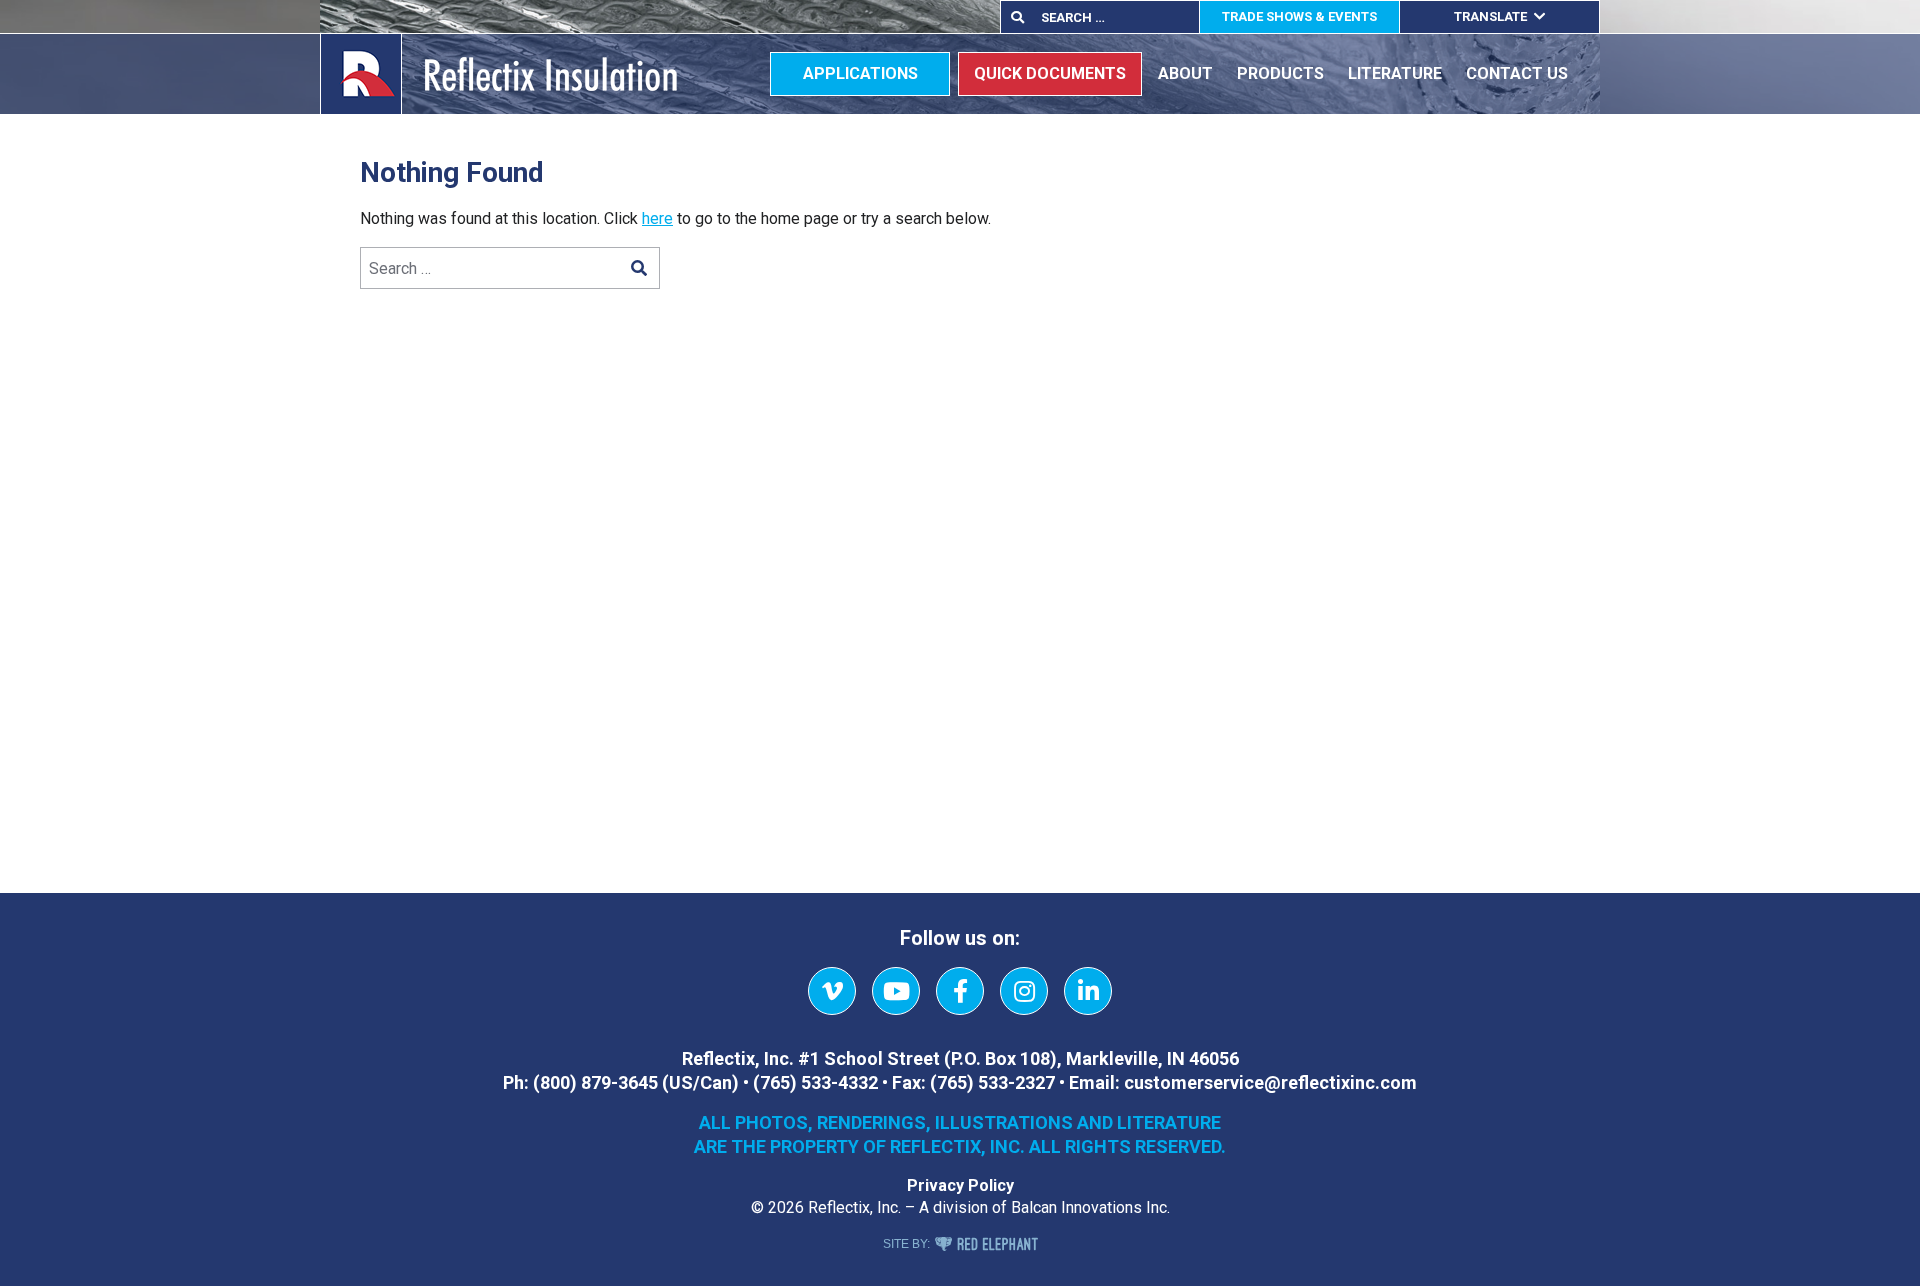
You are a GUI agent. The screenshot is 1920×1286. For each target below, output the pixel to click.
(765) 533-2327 (992, 1082)
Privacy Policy (960, 1185)
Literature (1395, 73)
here (657, 218)
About (1185, 73)
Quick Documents (1050, 73)
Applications (860, 73)
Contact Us (1517, 73)
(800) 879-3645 (595, 1082)
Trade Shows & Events (1299, 16)
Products (1280, 73)
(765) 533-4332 (815, 1082)
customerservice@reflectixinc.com (1270, 1082)
